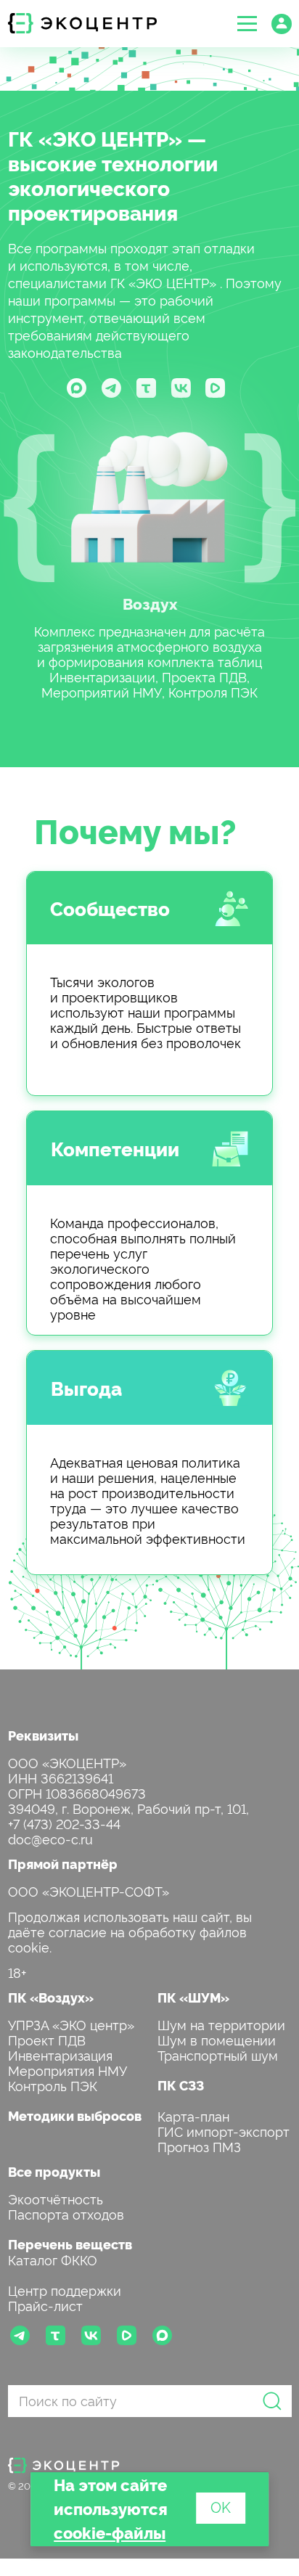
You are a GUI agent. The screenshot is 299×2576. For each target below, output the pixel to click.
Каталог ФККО (53, 2259)
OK (221, 2506)
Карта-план (193, 2115)
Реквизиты (43, 1735)
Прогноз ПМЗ (199, 2146)
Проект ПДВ (47, 2039)
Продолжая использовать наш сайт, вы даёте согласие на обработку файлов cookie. (130, 1931)
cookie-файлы (110, 2532)
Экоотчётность (56, 2198)
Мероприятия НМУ (67, 2070)
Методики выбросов (75, 2115)
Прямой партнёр (63, 1864)
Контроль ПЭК (53, 2085)
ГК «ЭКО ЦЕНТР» (95, 138)
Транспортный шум (218, 2054)
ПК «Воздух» (51, 1997)
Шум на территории (221, 2024)
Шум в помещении (217, 2039)
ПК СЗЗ (181, 2085)
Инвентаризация (60, 2054)
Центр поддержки (65, 2290)
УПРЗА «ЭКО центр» (71, 2024)
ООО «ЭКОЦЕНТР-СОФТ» (89, 1890)
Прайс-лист (45, 2305)
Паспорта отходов (66, 2213)
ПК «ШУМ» (193, 1997)
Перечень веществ (70, 2244)
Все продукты (54, 2171)
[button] (247, 24)
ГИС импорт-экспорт (224, 2131)
